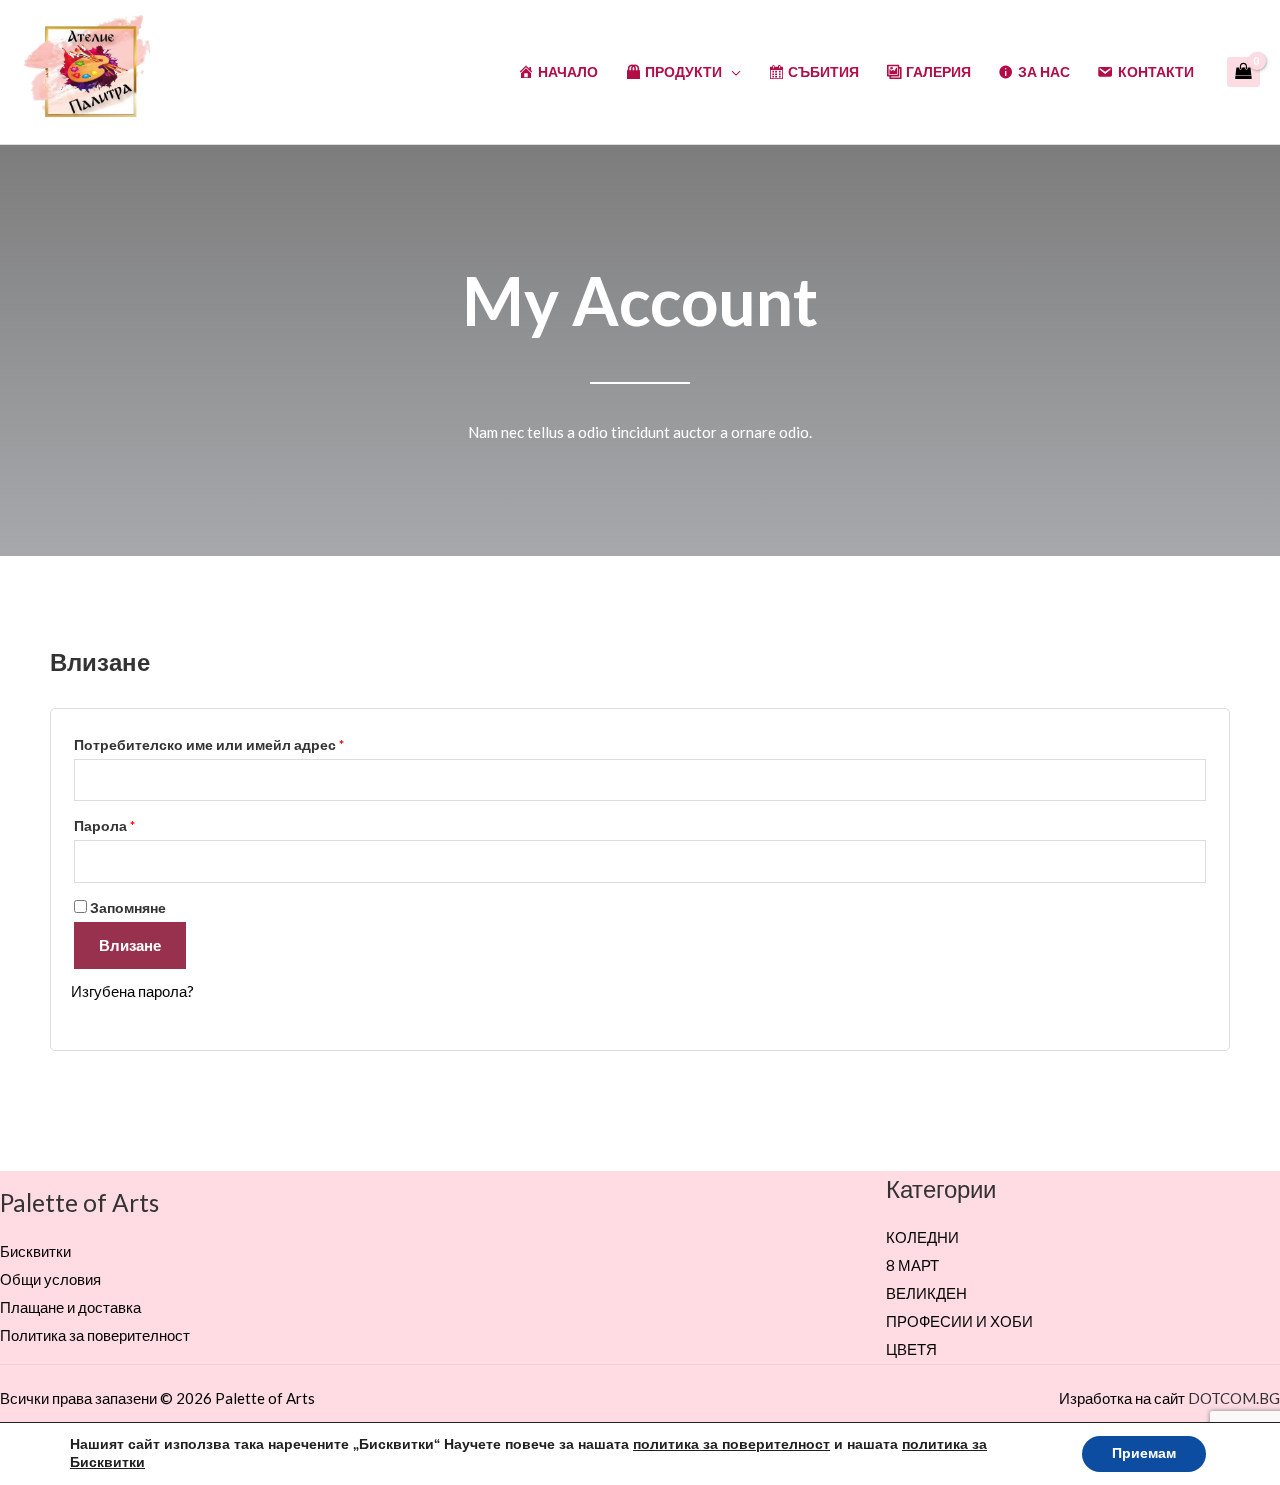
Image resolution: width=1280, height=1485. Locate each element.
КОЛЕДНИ (922, 1237)
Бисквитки (35, 1251)
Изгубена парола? (132, 991)
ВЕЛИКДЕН (926, 1293)
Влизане (130, 945)
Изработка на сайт (1122, 1398)
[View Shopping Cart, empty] (1243, 72)
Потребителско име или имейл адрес (261, 742)
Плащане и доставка (70, 1307)
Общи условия (50, 1279)
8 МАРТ (912, 1265)
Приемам (1144, 1453)
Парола (156, 823)
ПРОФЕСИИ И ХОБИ (959, 1321)
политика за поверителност (731, 1444)
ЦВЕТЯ (911, 1349)
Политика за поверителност (95, 1335)
